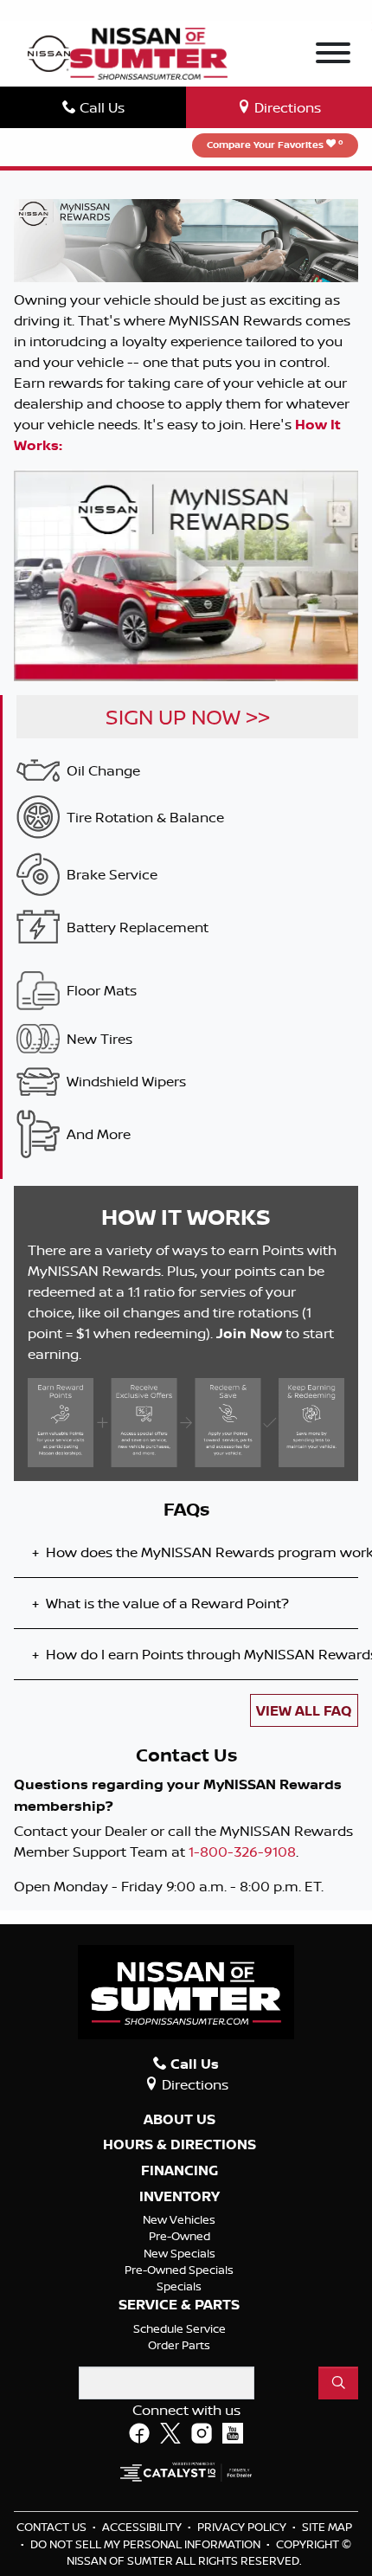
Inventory (180, 2197)
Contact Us (53, 2527)
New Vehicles (179, 2219)
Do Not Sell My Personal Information (147, 2544)
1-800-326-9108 (242, 1851)
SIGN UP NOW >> (188, 717)
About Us (180, 2120)
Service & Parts (179, 2305)
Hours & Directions (180, 2145)
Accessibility (143, 2527)
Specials (179, 2286)
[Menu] (333, 55)
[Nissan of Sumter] (148, 52)
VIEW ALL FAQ (304, 1710)
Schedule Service (180, 2328)
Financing (180, 2171)
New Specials (180, 2253)
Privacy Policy (243, 2527)
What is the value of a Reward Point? (160, 1603)
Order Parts (179, 2345)
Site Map (327, 2527)
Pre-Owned (180, 2236)
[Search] (338, 2383)
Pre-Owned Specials (179, 2270)
